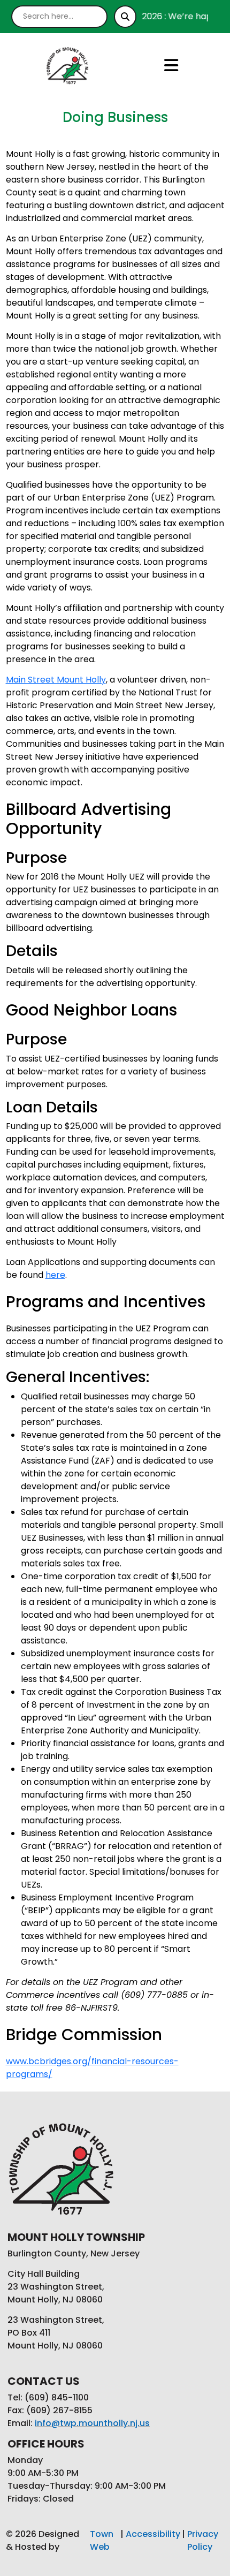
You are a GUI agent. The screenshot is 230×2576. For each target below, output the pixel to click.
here (55, 1275)
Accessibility (153, 2534)
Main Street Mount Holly (56, 680)
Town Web (102, 2540)
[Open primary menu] (171, 65)
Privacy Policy (203, 2540)
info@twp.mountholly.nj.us (92, 2423)
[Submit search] (125, 17)
